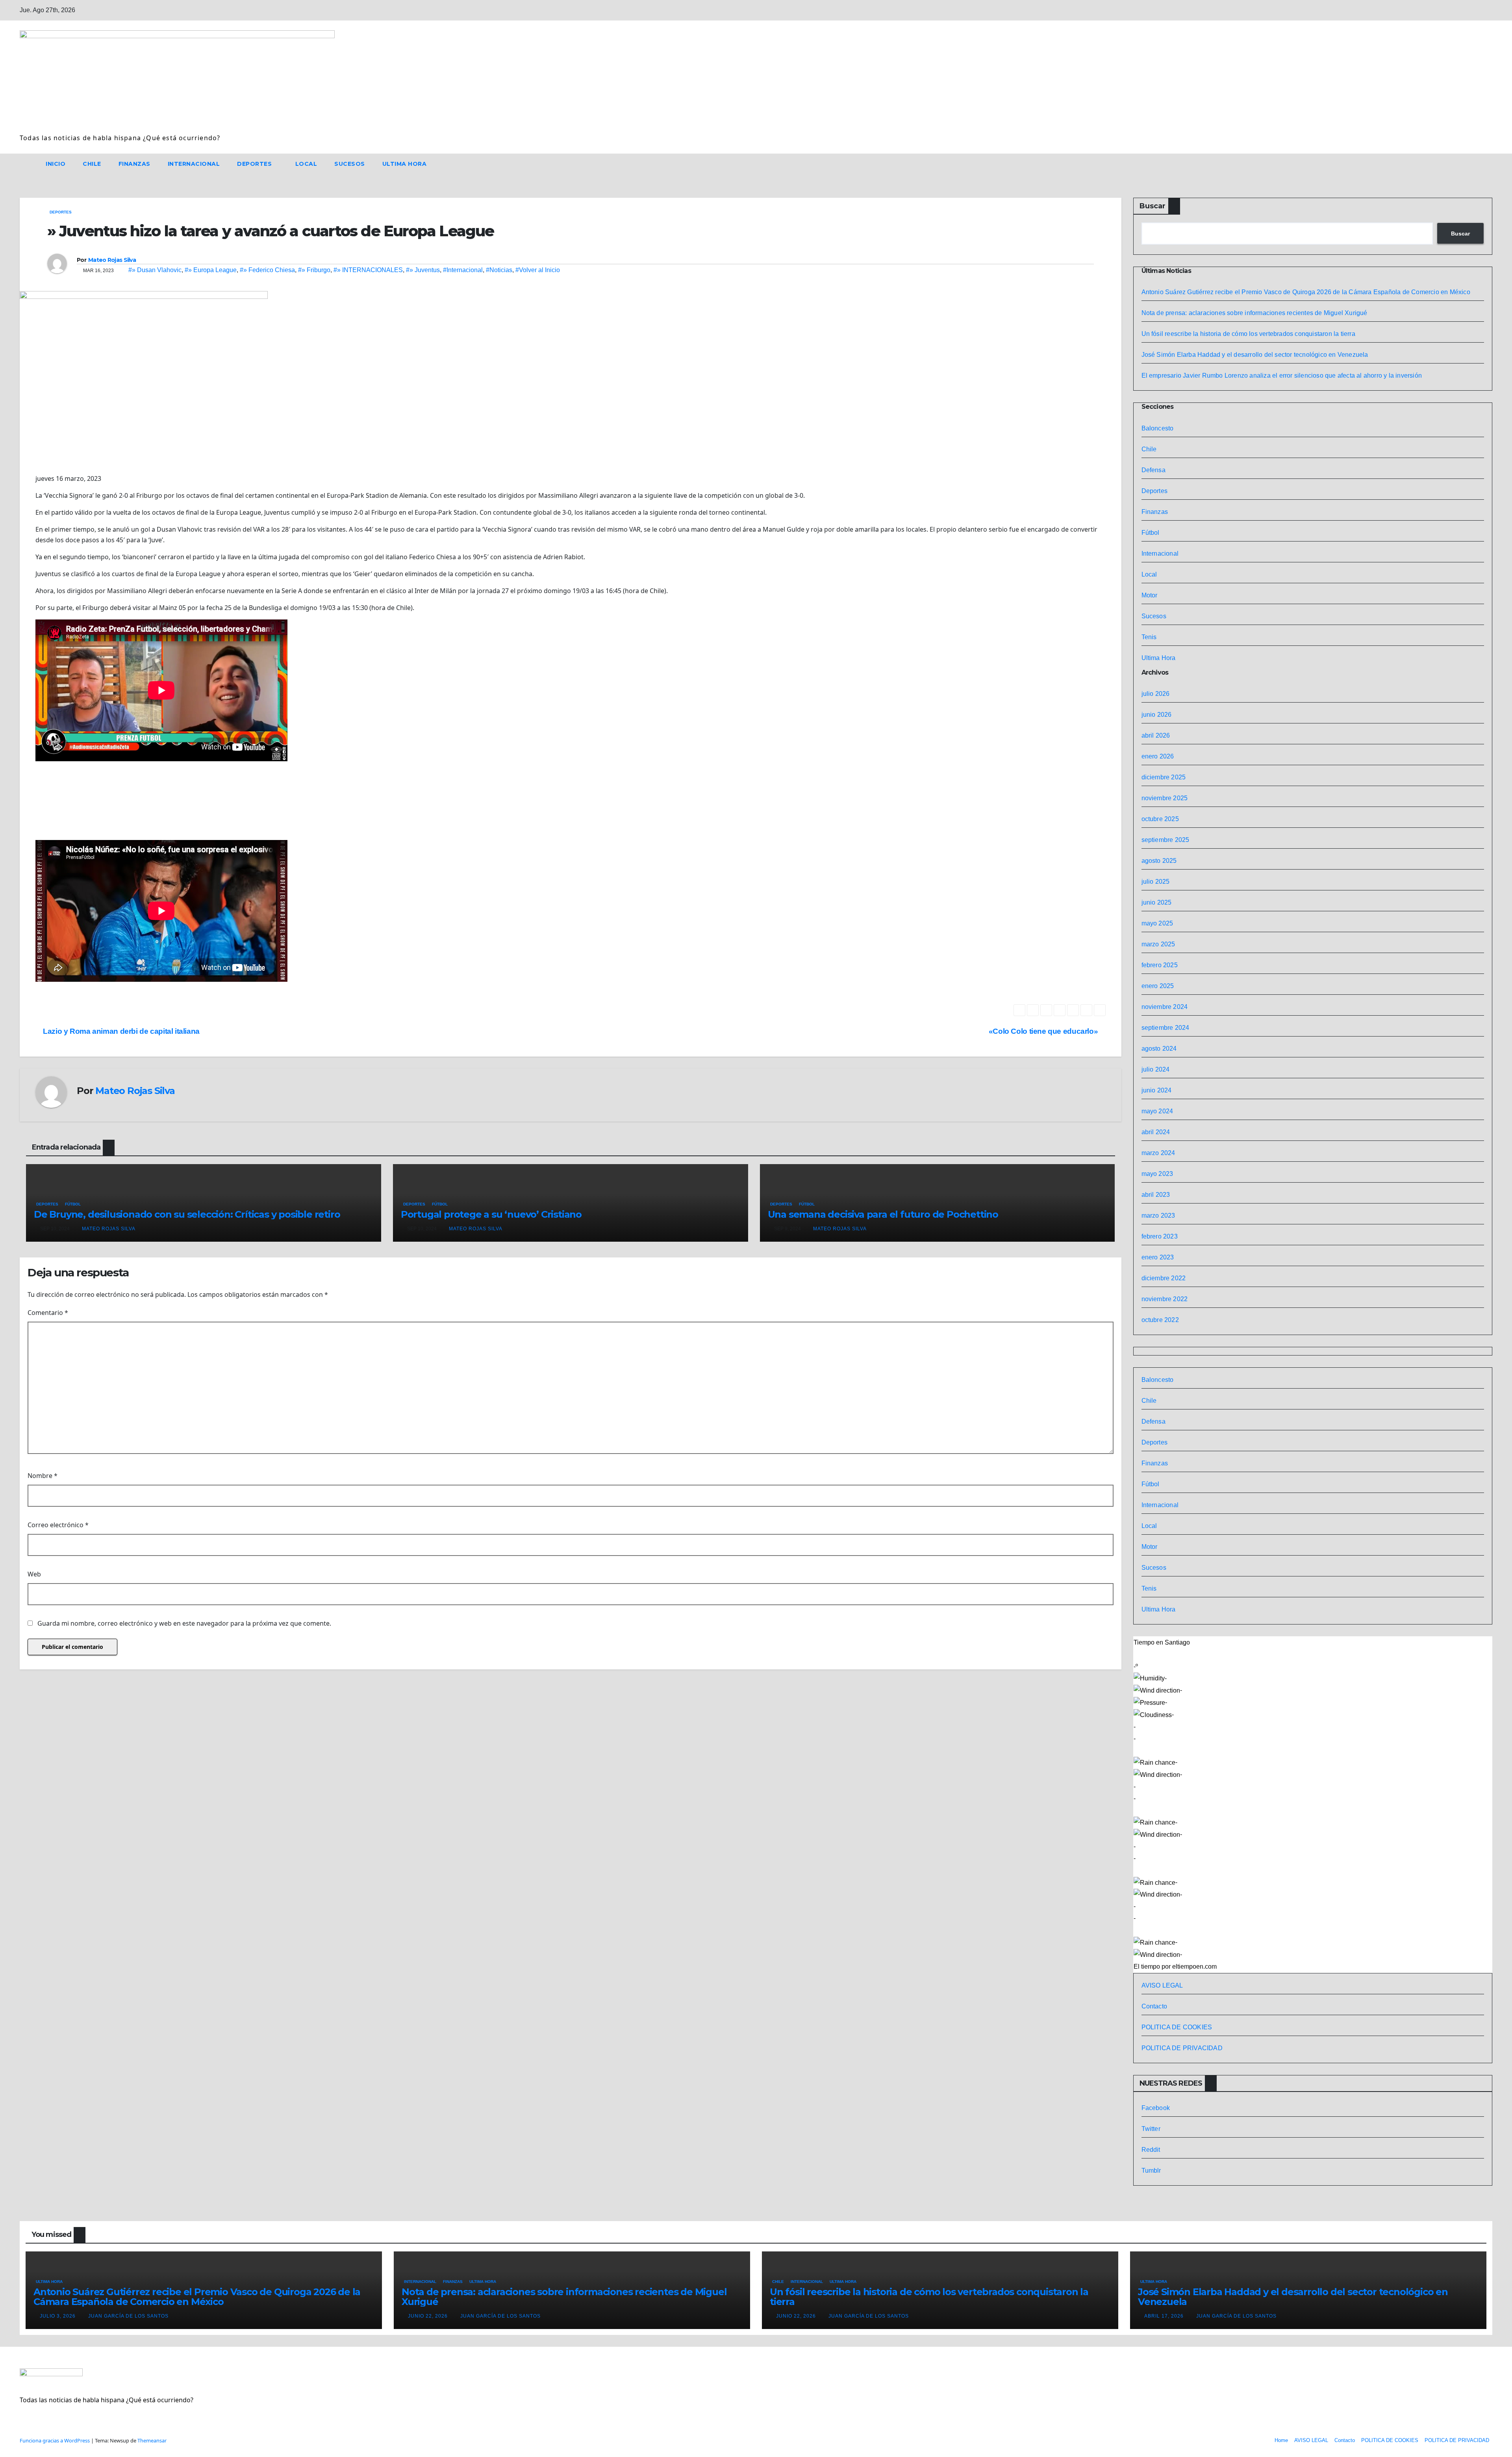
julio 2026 (1156, 694)
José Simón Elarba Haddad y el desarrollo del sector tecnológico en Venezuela (1255, 355)
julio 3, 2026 (58, 2316)
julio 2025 (1156, 882)
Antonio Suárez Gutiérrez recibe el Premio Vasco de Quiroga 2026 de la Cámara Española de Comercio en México (1307, 292)
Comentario (48, 1313)
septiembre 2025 (1165, 840)
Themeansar (152, 2440)
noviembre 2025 (1165, 798)
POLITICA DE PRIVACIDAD (1182, 2048)
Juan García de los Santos (128, 2316)
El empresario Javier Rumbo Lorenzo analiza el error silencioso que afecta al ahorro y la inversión (1282, 376)
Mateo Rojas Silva (112, 260)
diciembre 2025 (1164, 777)
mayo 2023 (1157, 1174)
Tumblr (1151, 2171)
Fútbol (73, 1204)
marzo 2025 (1158, 944)
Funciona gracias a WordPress (55, 2440)
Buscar (1153, 206)
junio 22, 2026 (429, 2316)
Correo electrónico (58, 1525)
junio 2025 (1157, 902)
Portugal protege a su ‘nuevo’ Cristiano (491, 1214)
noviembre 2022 (1165, 1299)
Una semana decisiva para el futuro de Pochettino (883, 1214)
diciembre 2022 (1164, 1278)
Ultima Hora (405, 164)
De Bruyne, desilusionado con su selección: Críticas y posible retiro (187, 1214)
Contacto (1154, 2006)
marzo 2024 (1158, 1153)
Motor (1150, 595)
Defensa (1153, 470)
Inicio (56, 164)
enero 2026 (1158, 756)
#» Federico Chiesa (267, 270)
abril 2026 (1156, 735)
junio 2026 (1157, 715)
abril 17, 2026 (1165, 2316)
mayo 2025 (1157, 923)
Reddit (1151, 2150)
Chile (92, 164)
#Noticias (499, 270)
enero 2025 (1158, 986)
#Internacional (463, 270)
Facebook (1156, 2108)
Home (1281, 2440)
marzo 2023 (1158, 1216)
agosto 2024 (1159, 1049)
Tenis (1149, 637)
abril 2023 (1156, 1195)
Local (306, 164)
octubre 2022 (1160, 1320)
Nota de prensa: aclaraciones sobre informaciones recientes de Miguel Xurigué (1254, 313)
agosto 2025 (1159, 861)
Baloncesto (1158, 428)
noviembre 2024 (1165, 1007)
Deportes (255, 164)
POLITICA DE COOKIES (1177, 2027)
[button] (1472, 164)
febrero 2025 (1160, 965)
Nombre (43, 1476)
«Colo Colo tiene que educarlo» (1044, 1031)
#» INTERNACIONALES (368, 270)
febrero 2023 (1160, 1236)
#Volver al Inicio (538, 270)
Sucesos (350, 164)
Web (34, 1574)
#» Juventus (423, 270)
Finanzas (134, 164)
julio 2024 (1156, 1069)
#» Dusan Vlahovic (155, 270)
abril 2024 (1156, 1132)
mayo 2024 (1157, 1111)
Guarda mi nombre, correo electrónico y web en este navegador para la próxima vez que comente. (184, 1623)
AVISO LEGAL (1162, 1985)
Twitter (1151, 2129)
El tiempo (1147, 1967)
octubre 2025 (1160, 819)
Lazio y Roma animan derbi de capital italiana (120, 1031)
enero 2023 (1158, 1257)
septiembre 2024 (1165, 1028)
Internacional (194, 164)
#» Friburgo (314, 270)
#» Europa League (211, 270)
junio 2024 (1157, 1090)
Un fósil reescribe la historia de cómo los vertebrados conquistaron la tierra (1248, 334)
